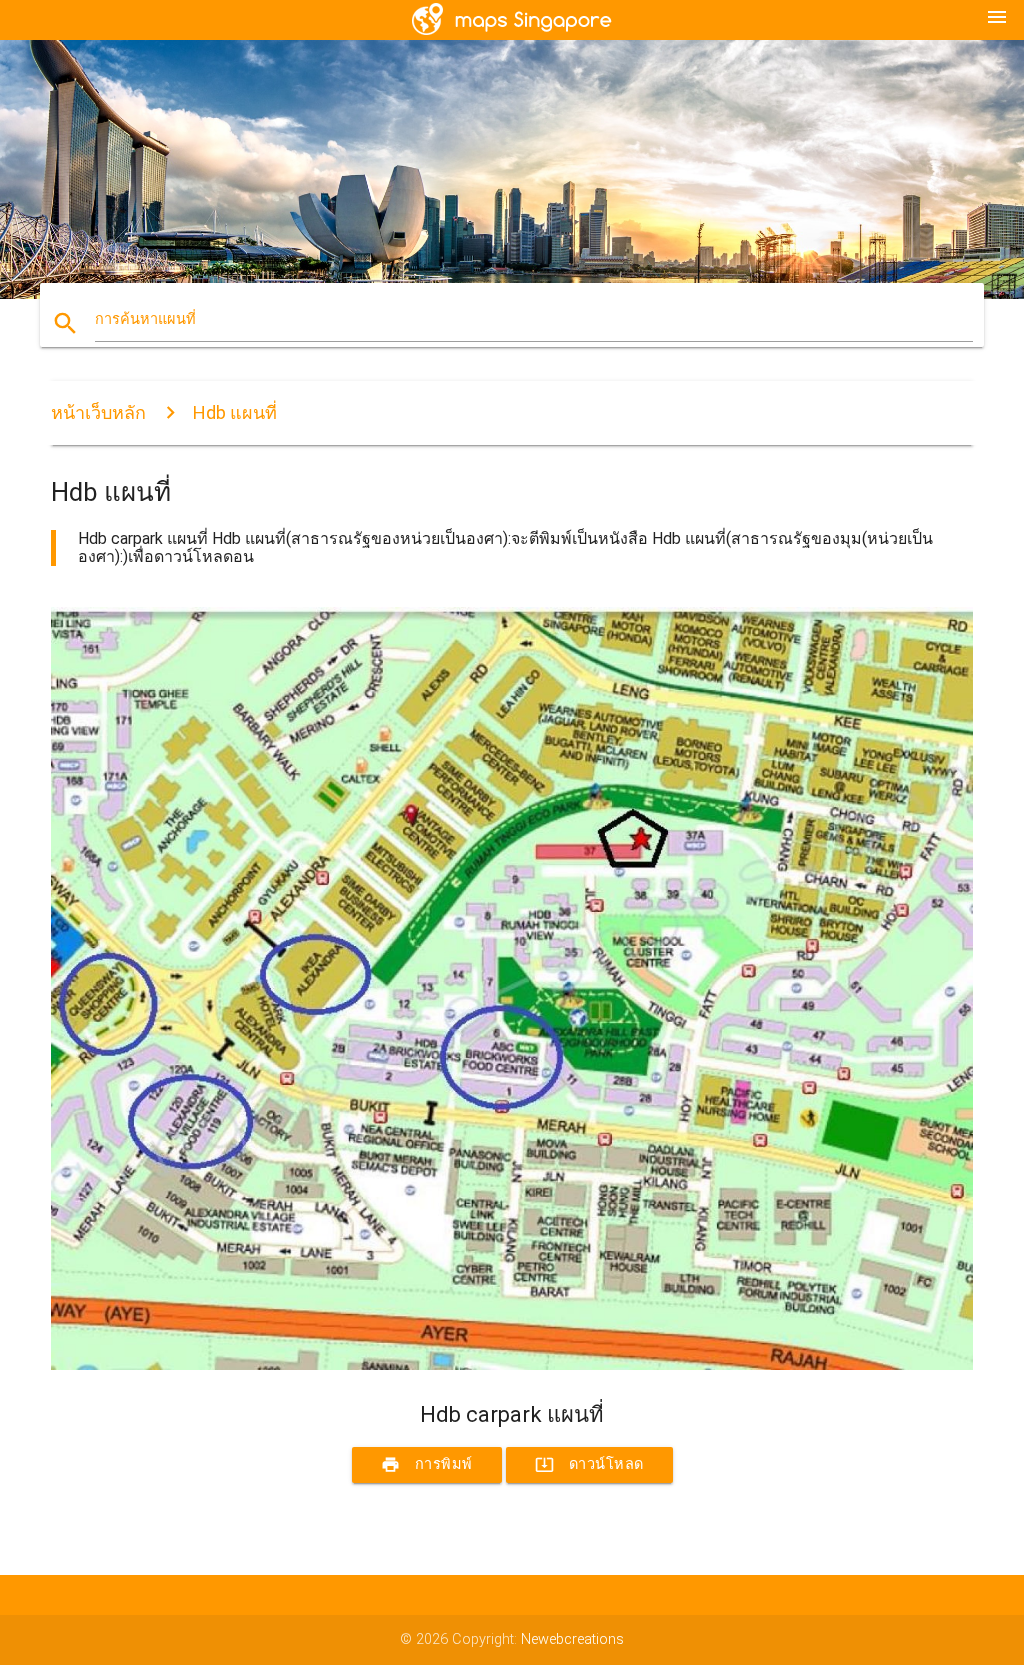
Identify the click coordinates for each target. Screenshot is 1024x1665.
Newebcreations (572, 1639)
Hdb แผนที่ (235, 412)
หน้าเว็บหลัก (98, 412)
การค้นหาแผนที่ (145, 319)
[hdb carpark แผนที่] (512, 1365)
